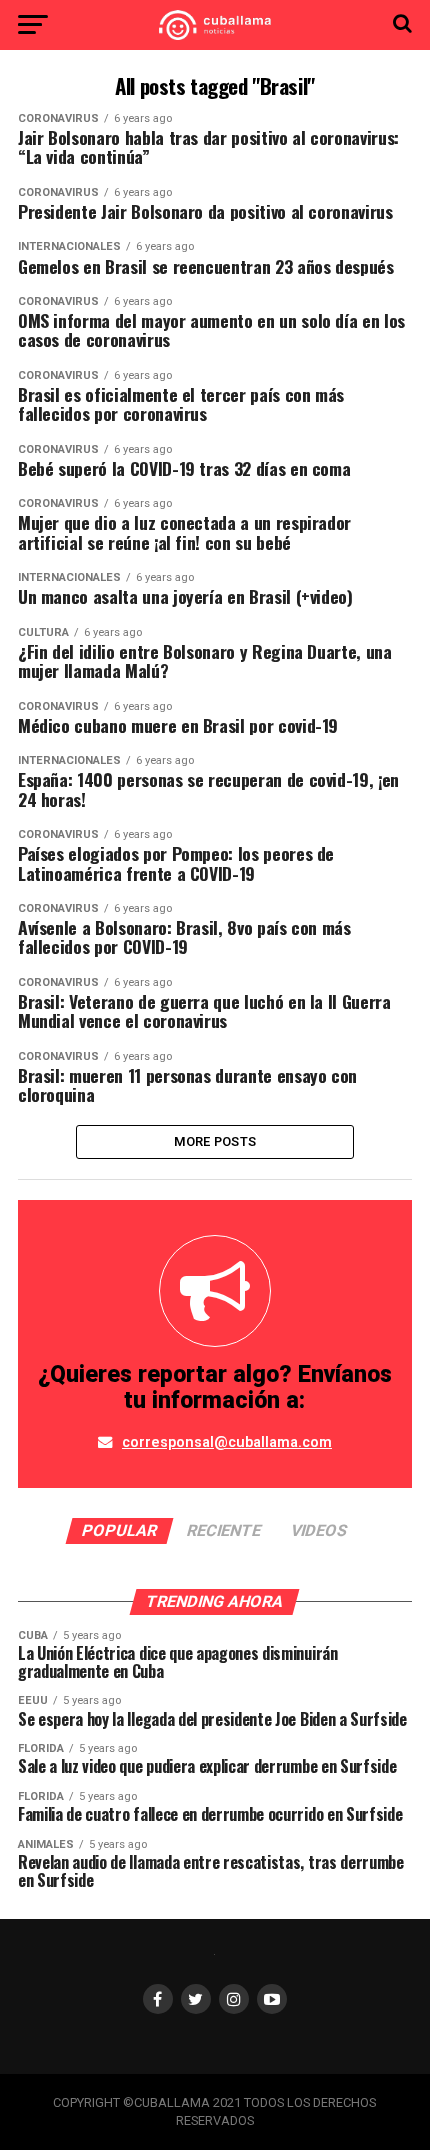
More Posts (215, 1141)
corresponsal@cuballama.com (227, 1442)
